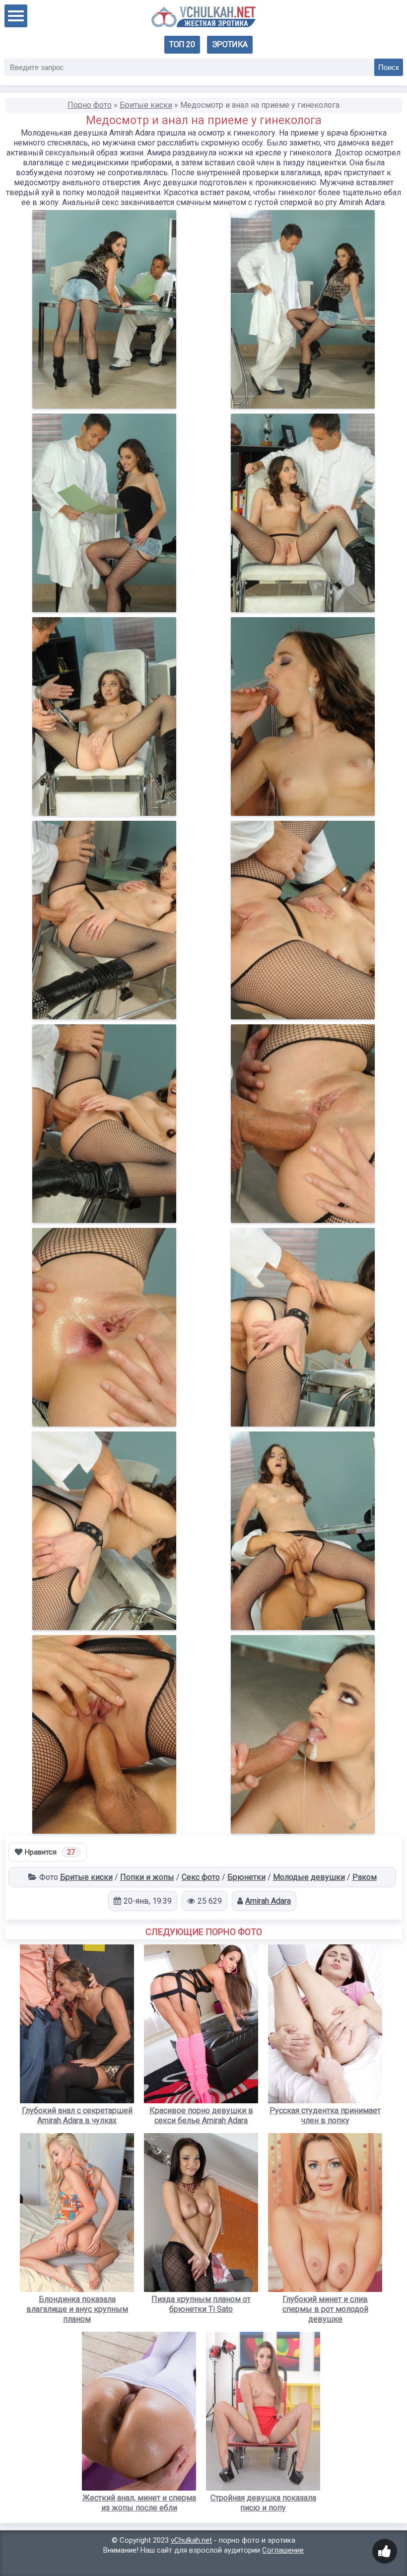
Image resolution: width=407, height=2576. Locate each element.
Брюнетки (246, 1877)
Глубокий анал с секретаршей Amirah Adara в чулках (77, 2115)
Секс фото (201, 1877)
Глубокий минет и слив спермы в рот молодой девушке (325, 2309)
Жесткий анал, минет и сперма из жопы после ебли (139, 2503)
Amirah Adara (268, 1901)
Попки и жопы (147, 1877)
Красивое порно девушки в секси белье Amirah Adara (201, 2115)
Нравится (50, 1852)
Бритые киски (86, 1877)
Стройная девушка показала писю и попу (263, 2503)
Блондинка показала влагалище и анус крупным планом (77, 2309)
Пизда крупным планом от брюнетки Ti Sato (201, 2304)
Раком (365, 1877)
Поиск (389, 67)
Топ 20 (182, 44)
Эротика (230, 44)
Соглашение (283, 2550)
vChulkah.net (191, 2540)
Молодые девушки (309, 1877)
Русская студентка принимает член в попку (325, 2115)
